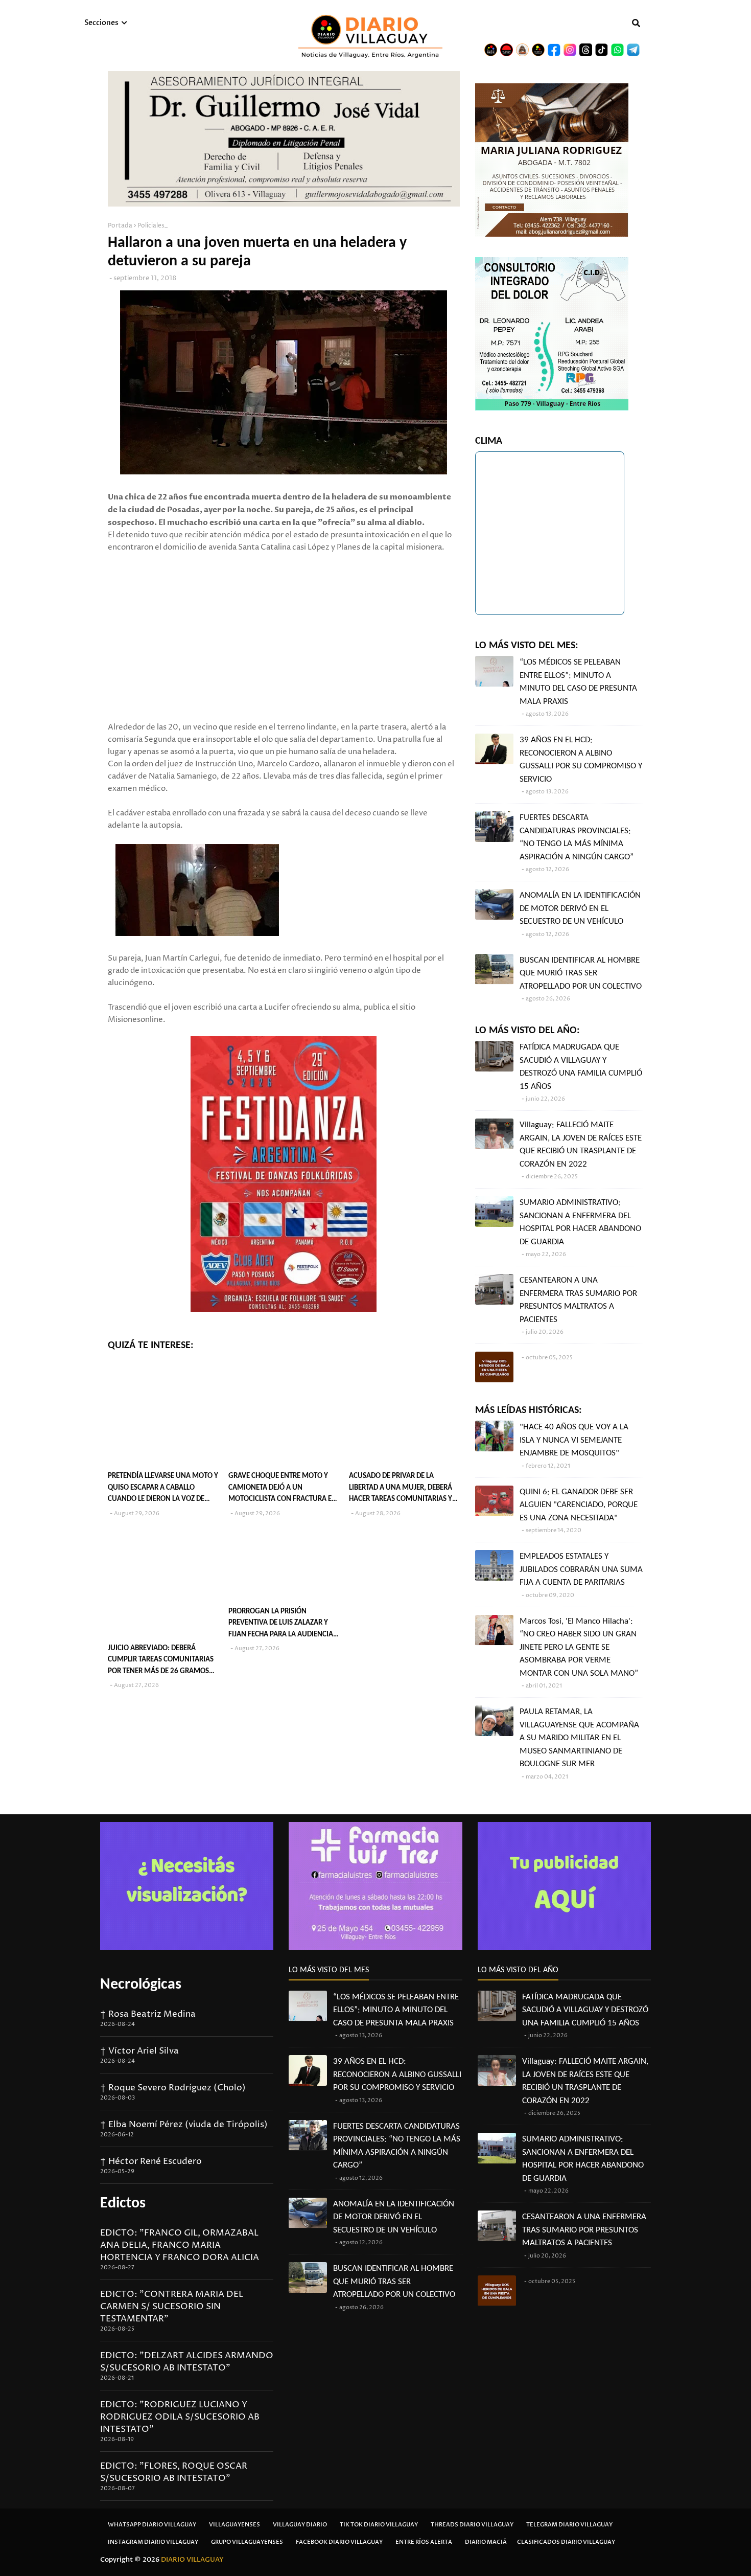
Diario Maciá (486, 2542)
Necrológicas (141, 1985)
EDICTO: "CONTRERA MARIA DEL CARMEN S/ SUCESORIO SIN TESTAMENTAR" (172, 2307)
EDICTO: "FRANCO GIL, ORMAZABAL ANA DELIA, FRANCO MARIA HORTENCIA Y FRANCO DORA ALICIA (180, 2245)
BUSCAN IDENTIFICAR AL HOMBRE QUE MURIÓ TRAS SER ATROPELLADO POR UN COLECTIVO (581, 973)
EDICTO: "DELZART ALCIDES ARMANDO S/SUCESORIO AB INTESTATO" (187, 2362)
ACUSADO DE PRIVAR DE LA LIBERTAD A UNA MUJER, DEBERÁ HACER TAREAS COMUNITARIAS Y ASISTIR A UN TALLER (401, 1489)
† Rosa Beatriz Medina (148, 2014)
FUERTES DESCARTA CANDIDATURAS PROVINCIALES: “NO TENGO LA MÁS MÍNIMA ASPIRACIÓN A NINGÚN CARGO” (577, 837)
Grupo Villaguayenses (247, 2542)
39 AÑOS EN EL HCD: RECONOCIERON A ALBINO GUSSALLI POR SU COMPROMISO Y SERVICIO (581, 760)
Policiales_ (152, 226)
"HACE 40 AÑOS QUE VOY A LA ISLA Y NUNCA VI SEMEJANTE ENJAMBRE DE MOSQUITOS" (574, 1440)
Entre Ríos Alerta (424, 2542)
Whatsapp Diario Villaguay (152, 2525)
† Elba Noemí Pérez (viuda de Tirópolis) (184, 2125)
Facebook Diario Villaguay (339, 2542)
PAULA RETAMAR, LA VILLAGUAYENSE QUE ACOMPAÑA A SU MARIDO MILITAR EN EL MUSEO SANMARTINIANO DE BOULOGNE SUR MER (579, 1738)
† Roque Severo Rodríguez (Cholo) (173, 2088)
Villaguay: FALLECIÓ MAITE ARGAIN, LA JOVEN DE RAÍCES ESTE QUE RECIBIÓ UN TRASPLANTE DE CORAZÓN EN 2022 (581, 1145)
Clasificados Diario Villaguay (566, 2542)
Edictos (123, 2204)
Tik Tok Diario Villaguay (379, 2525)
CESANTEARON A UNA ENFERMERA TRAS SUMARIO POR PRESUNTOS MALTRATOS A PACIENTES (578, 1300)
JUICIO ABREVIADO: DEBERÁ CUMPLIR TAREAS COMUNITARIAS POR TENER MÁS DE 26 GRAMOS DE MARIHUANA (161, 1661)
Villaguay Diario (300, 2525)
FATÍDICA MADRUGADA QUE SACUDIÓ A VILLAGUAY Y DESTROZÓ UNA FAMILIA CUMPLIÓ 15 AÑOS (581, 1067)
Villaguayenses (234, 2525)
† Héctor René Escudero (151, 2161)
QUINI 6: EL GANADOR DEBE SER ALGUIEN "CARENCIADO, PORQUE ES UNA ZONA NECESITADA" (579, 1505)
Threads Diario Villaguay (472, 2525)
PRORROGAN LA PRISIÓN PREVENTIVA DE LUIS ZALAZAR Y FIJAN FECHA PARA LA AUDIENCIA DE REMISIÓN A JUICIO (281, 1624)
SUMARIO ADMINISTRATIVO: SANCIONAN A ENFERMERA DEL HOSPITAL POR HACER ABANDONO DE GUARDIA (580, 1222)
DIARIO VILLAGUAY (192, 2560)
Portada (120, 226)
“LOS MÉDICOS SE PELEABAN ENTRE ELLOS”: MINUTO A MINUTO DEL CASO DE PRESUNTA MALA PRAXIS (578, 682)
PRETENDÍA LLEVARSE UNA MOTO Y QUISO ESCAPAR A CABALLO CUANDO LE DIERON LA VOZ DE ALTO (163, 1489)
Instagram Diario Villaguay (153, 2542)
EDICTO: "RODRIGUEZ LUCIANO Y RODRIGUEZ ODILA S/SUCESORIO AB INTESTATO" (180, 2417)
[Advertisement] (284, 625)
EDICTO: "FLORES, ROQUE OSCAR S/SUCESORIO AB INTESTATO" (174, 2472)
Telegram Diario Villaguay (569, 2525)
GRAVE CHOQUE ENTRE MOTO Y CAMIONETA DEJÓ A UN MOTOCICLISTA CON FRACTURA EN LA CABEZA (283, 1489)
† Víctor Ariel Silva (139, 2051)
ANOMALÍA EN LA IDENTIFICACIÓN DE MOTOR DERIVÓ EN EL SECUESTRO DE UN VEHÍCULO (580, 908)
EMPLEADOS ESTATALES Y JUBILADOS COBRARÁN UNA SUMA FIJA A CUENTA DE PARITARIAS (581, 1569)
